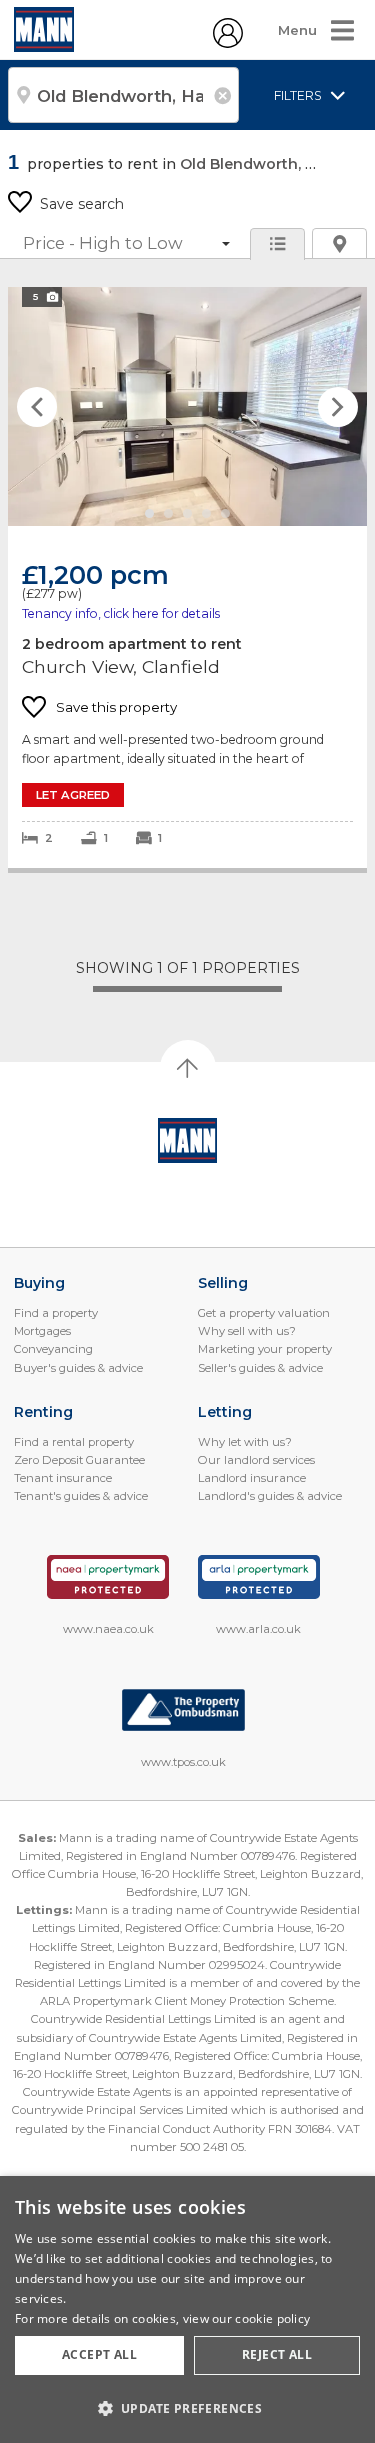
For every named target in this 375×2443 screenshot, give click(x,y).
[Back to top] (187, 1141)
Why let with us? (245, 1442)
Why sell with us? (247, 1331)
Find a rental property (74, 1442)
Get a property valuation (264, 1313)
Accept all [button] (99, 2354)
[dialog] (187, 2309)
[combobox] (123, 95)
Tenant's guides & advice (81, 1496)
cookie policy (272, 2318)
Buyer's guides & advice (78, 1368)
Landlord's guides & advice (270, 1496)
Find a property (56, 1313)
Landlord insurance (252, 1478)
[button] (187, 2408)
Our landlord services (256, 1460)
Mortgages (42, 1331)
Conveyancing (53, 1349)
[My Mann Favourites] (228, 43)
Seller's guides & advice (260, 1368)
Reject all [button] (277, 2354)
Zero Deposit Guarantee (79, 1460)
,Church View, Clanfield (187, 577)
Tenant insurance (63, 1478)
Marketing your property (265, 1349)
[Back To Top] (188, 1068)
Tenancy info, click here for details (121, 613)
